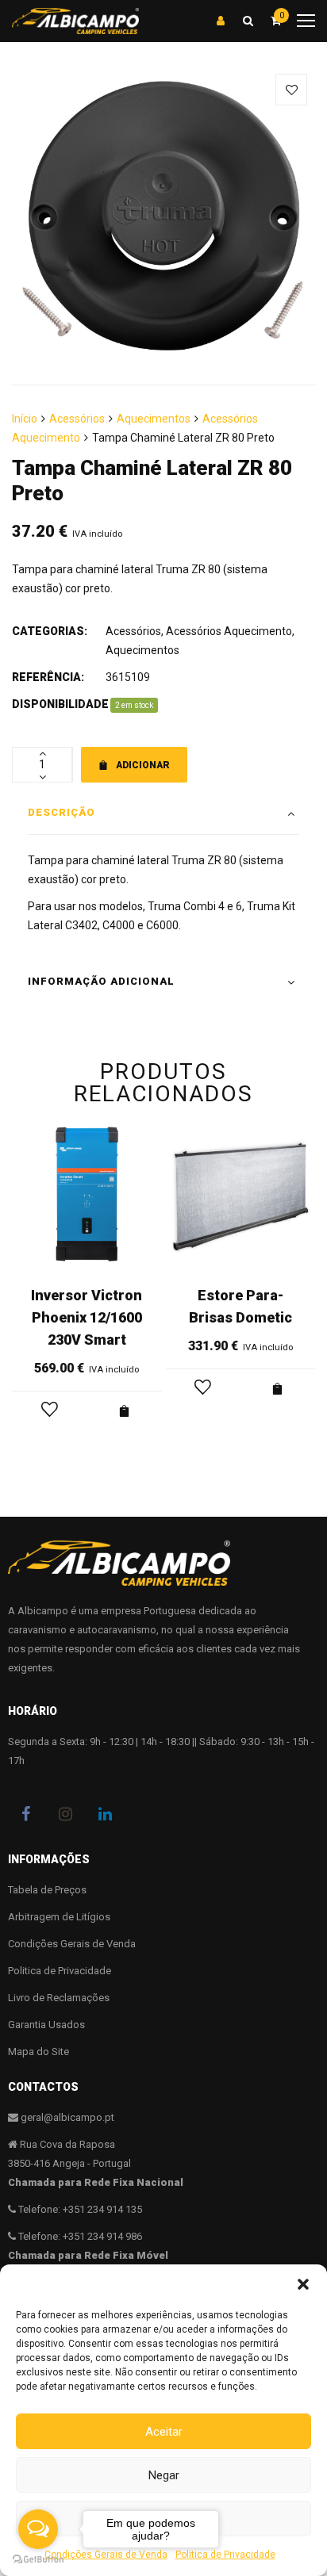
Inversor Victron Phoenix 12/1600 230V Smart (87, 1317)
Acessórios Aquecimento (229, 631)
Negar (164, 2475)
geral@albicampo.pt (67, 2117)
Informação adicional (101, 981)
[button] (303, 2284)
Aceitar (164, 2432)
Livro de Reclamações (59, 1998)
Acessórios (77, 419)
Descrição (62, 812)
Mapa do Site (38, 2052)
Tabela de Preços (47, 1890)
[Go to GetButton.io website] (38, 2560)
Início (25, 419)
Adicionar (143, 765)
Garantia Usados (46, 2025)
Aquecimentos (154, 419)
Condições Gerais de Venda (72, 1944)
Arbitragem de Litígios (59, 1917)
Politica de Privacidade (225, 2555)
